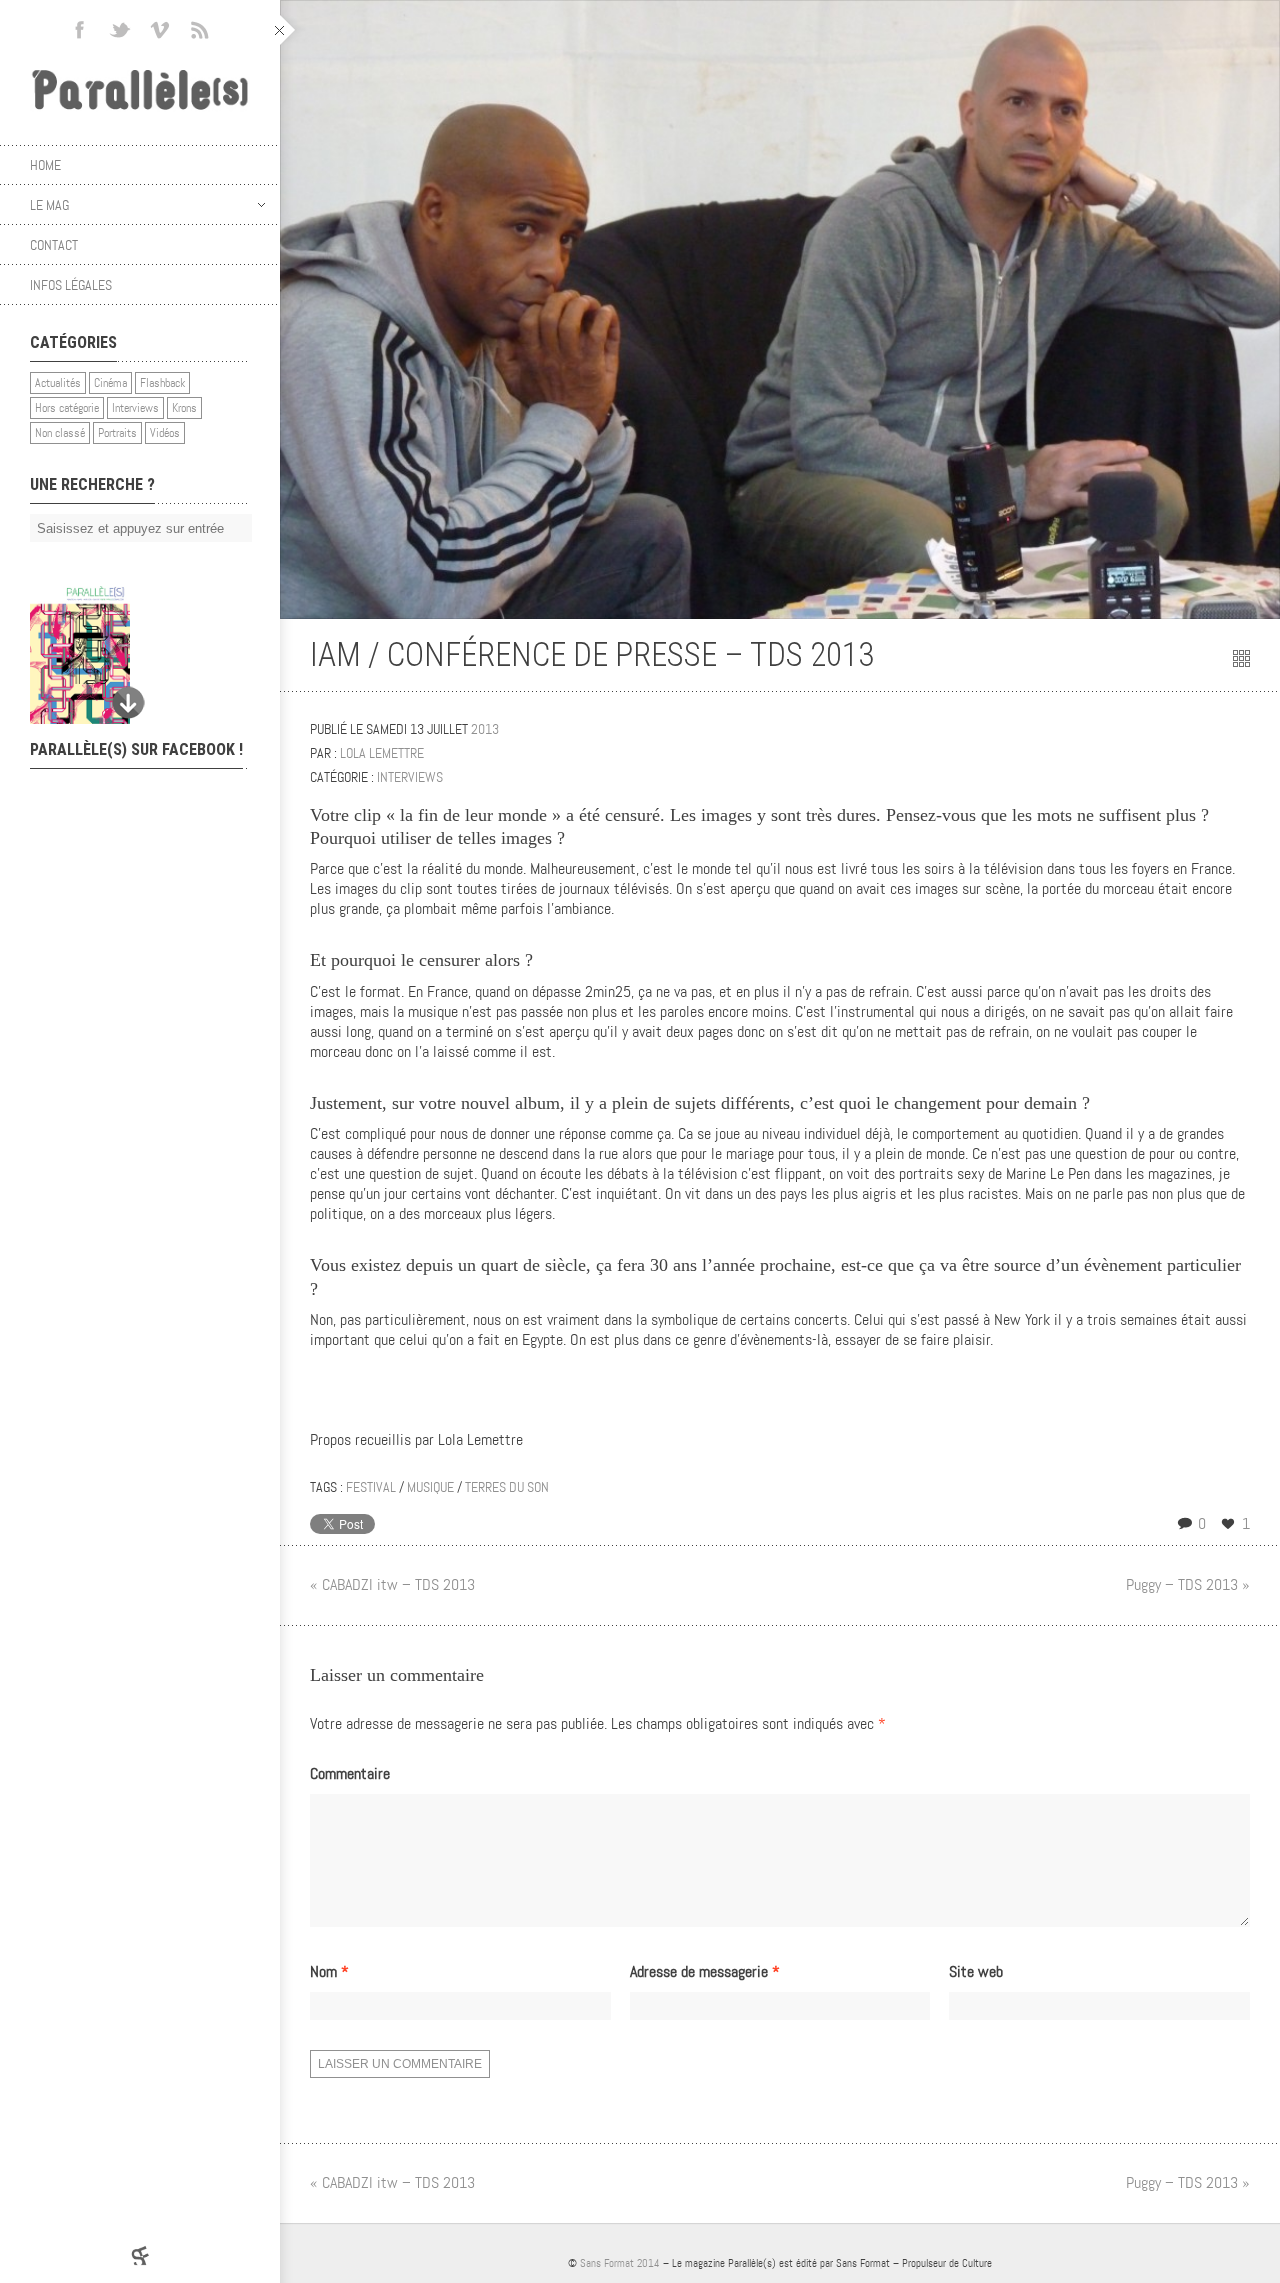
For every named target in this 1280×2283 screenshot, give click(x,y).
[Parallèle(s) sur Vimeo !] (160, 30)
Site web (976, 1972)
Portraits (117, 433)
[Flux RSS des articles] (200, 30)
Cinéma (110, 383)
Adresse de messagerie (705, 1972)
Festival (371, 1487)
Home (45, 165)
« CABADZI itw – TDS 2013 (392, 1584)
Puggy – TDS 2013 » (1188, 1584)
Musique (430, 1487)
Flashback (162, 383)
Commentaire (350, 1774)
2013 (485, 729)
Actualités (58, 383)
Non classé (60, 433)
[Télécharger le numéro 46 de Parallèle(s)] (130, 655)
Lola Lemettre (382, 753)
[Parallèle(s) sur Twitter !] (120, 30)
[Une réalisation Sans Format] (140, 2255)
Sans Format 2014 (620, 2263)
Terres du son (507, 1487)
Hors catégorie (67, 408)
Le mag (49, 205)
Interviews (135, 408)
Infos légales (71, 285)
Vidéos (165, 433)
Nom (329, 1972)
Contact (54, 245)
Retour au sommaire (1241, 658)
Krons (184, 408)
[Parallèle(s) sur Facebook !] (80, 30)
